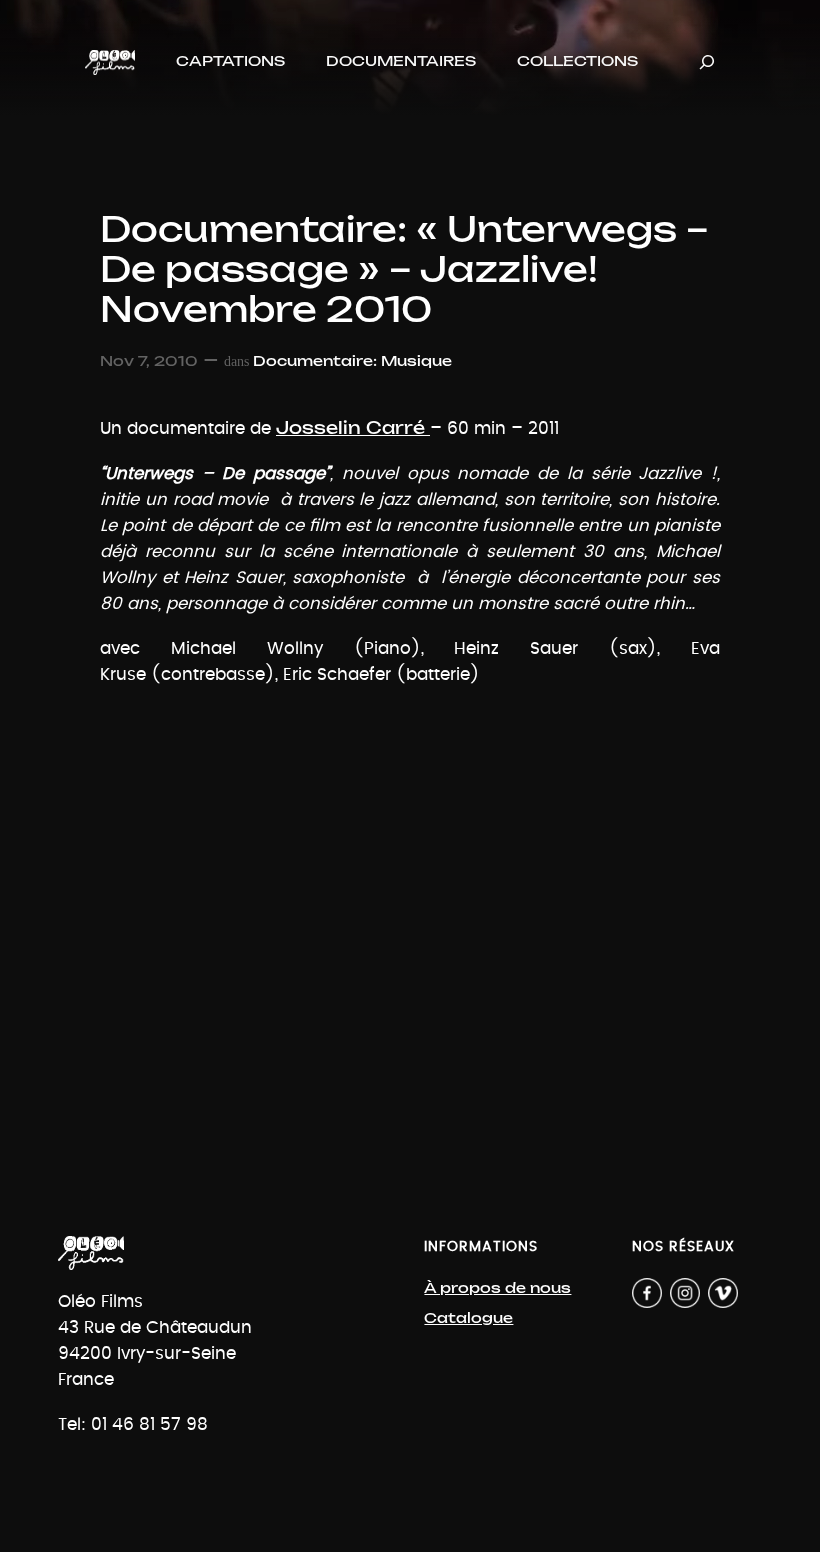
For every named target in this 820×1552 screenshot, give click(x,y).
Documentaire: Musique (352, 361)
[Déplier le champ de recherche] (707, 62)
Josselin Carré (353, 428)
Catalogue (468, 1318)
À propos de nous (497, 1288)
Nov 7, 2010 (149, 361)
